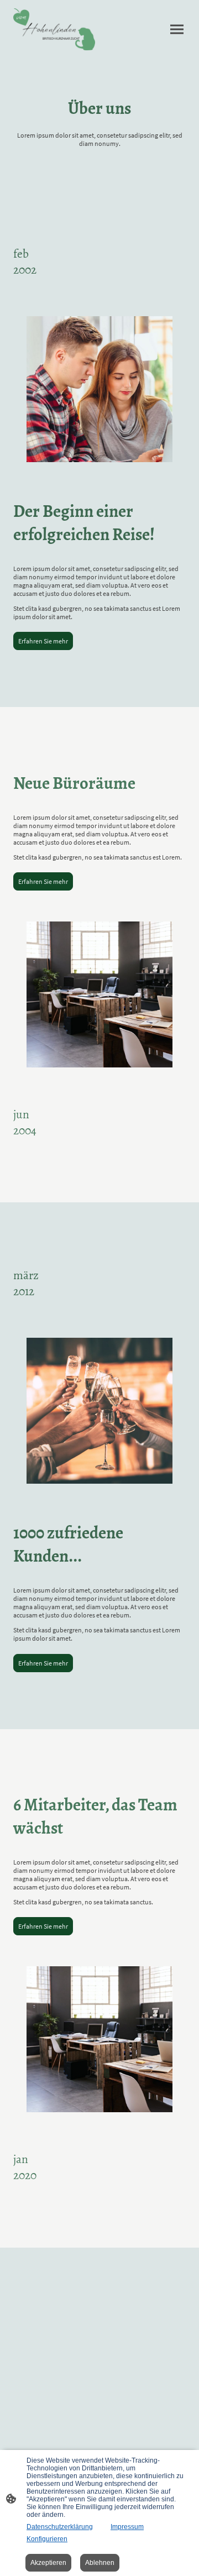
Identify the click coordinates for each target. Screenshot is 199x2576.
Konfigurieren (47, 2539)
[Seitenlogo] (54, 29)
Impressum (127, 2527)
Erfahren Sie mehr (43, 641)
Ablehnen (100, 2563)
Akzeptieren (48, 2563)
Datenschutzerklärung (60, 2527)
